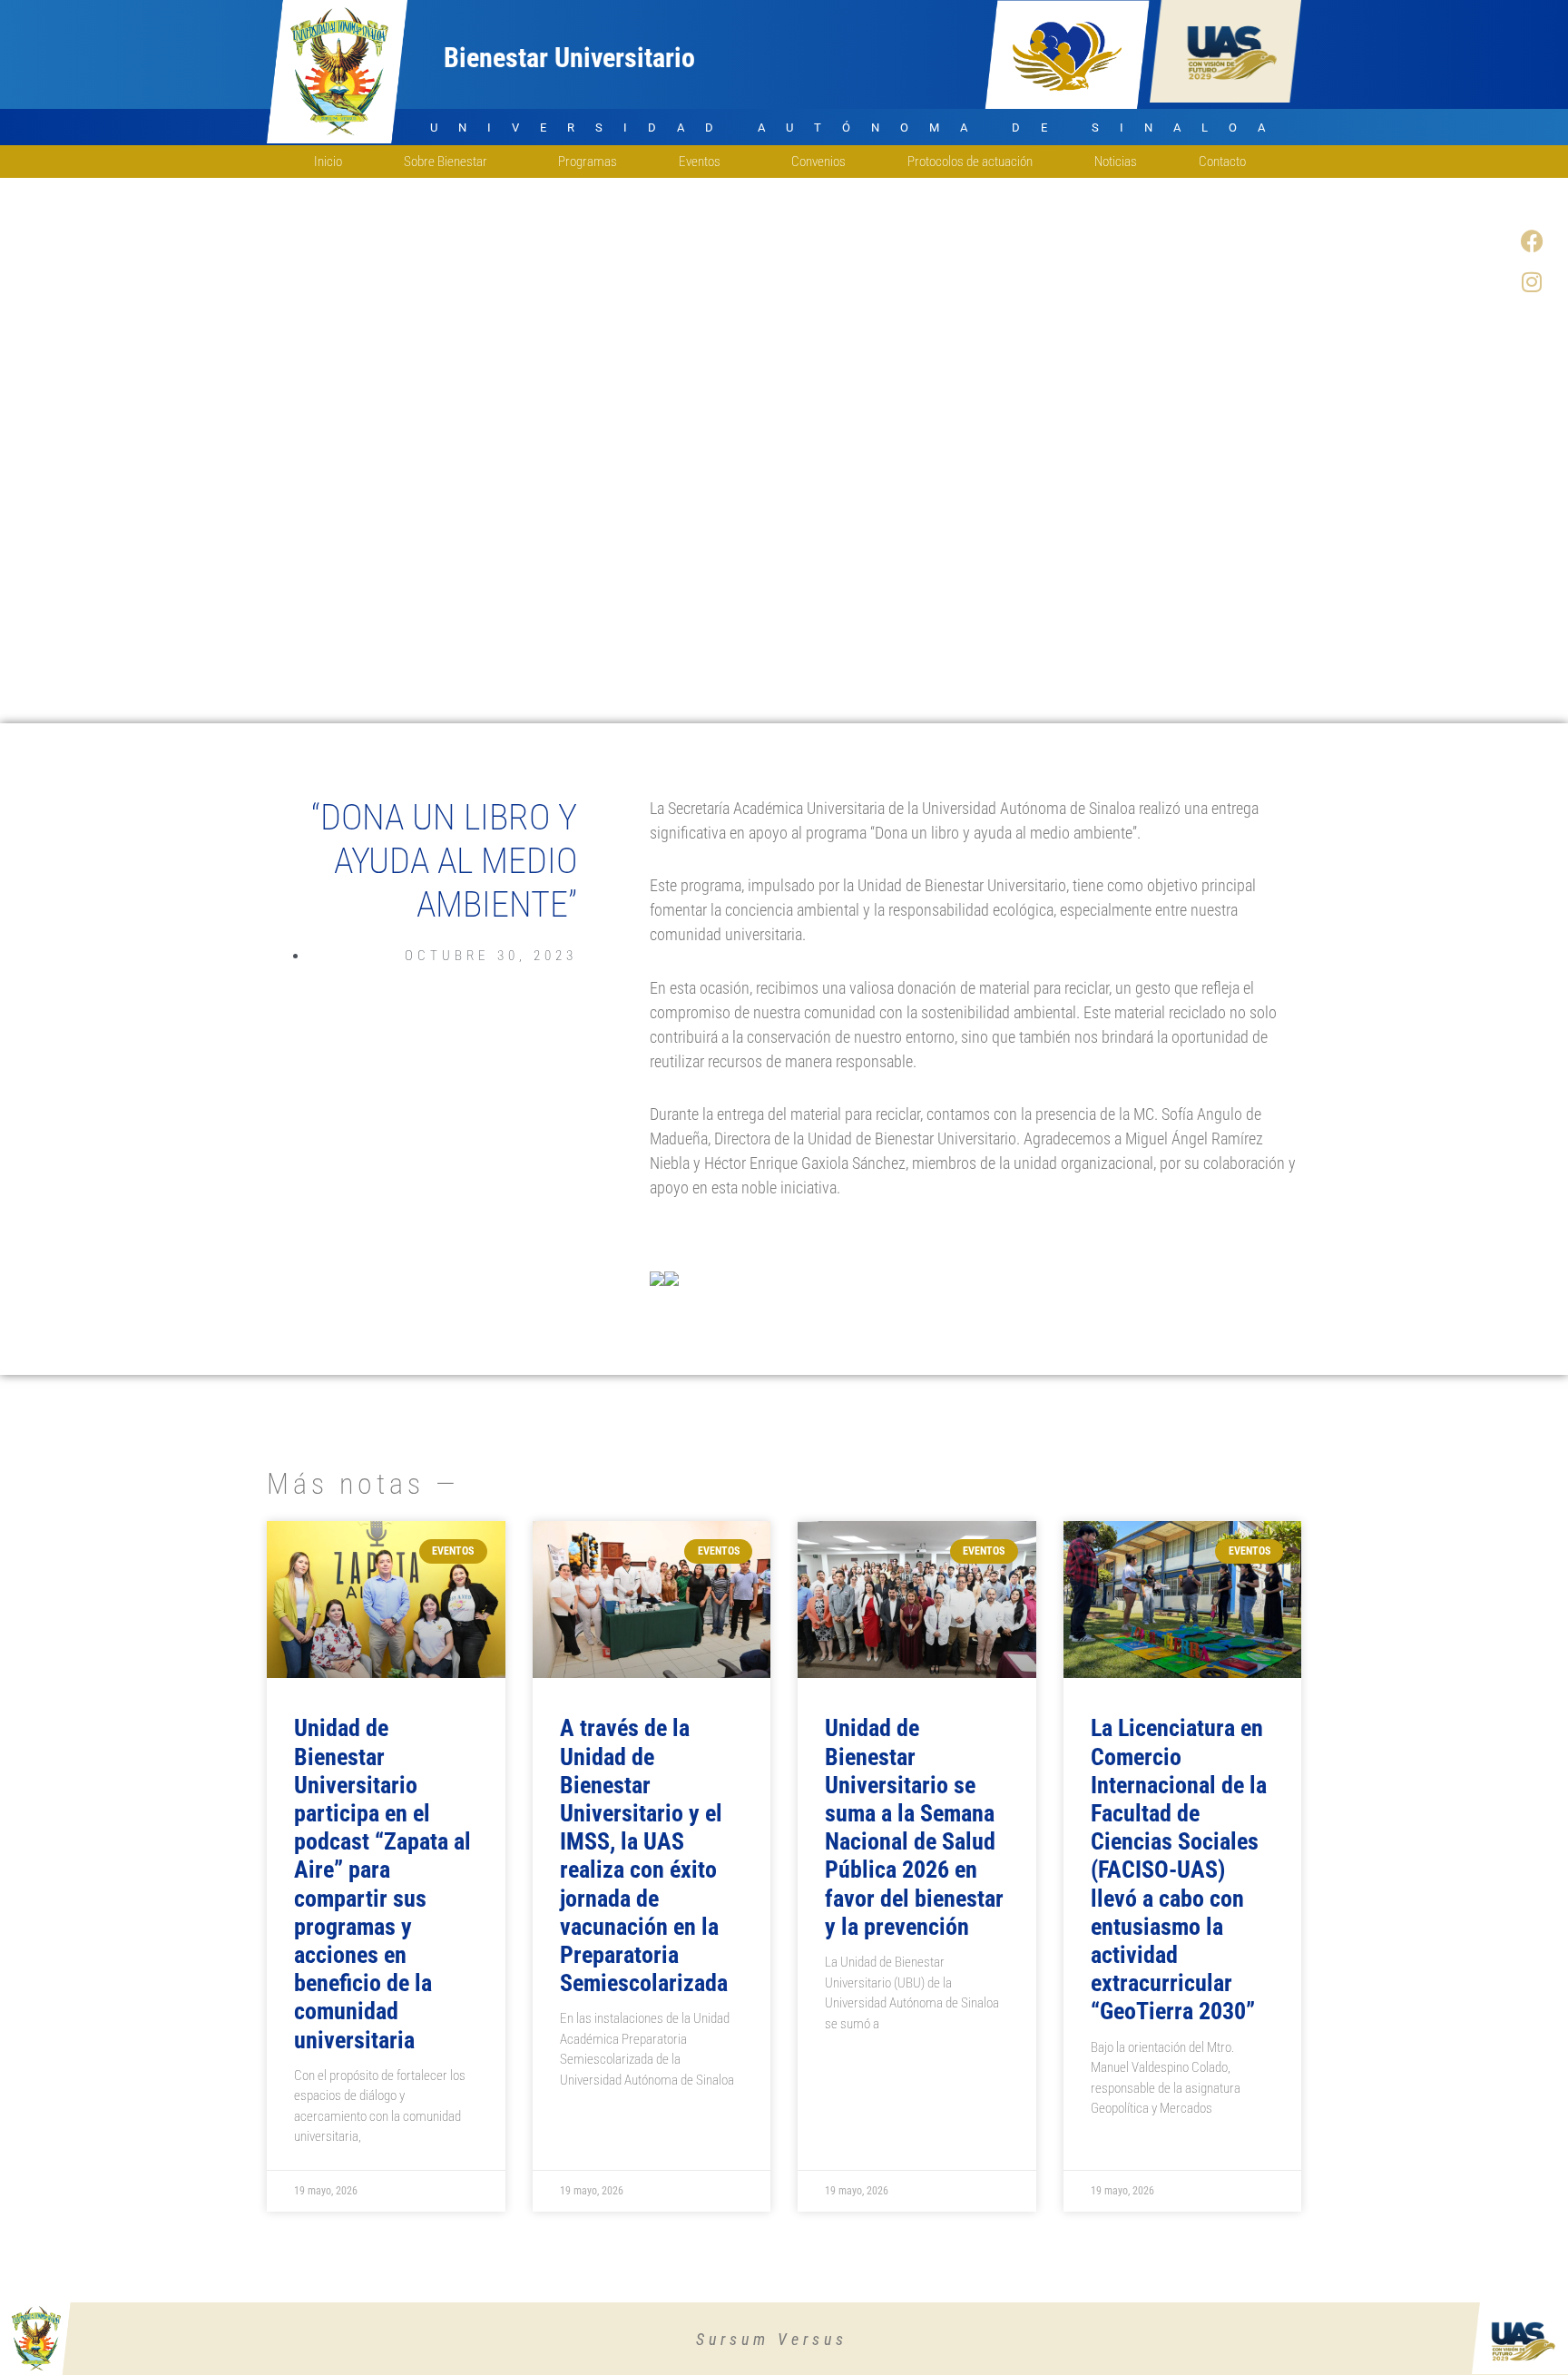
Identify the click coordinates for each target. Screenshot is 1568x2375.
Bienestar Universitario (569, 58)
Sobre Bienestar (446, 162)
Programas (588, 162)
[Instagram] (1532, 281)
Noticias (1116, 162)
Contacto (1222, 162)
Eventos (700, 162)
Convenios (818, 162)
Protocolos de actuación (970, 162)
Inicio (328, 162)
